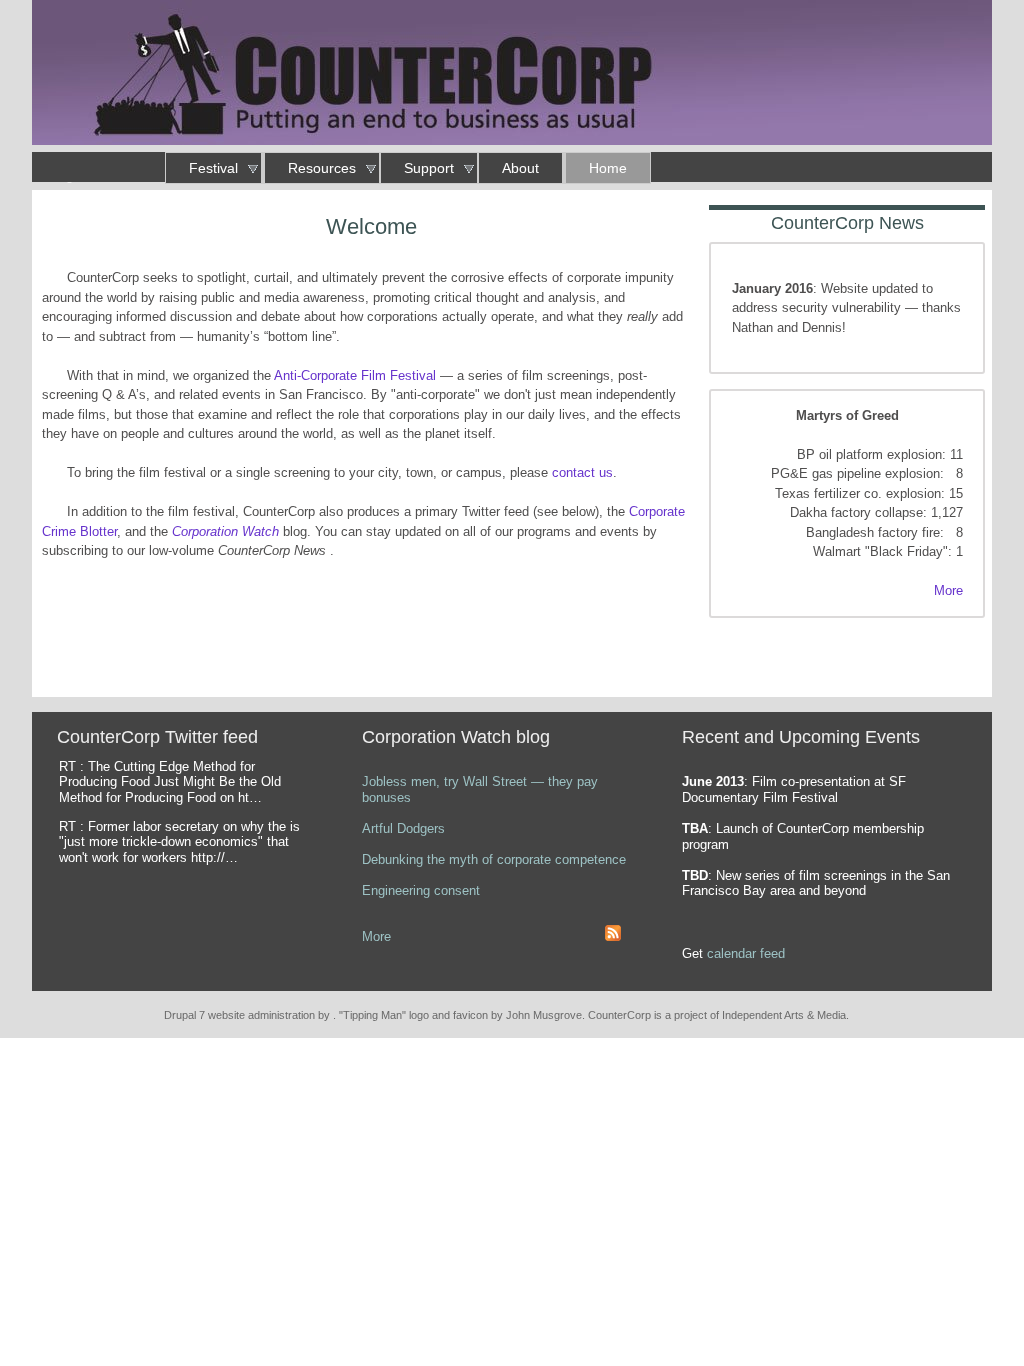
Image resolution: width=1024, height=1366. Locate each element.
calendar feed (746, 953)
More (948, 590)
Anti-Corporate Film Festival (355, 375)
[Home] (512, 75)
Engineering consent (421, 890)
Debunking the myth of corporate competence (494, 859)
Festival (213, 168)
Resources (322, 168)
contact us (582, 472)
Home (608, 168)
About (520, 168)
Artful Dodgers (403, 828)
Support (429, 168)
